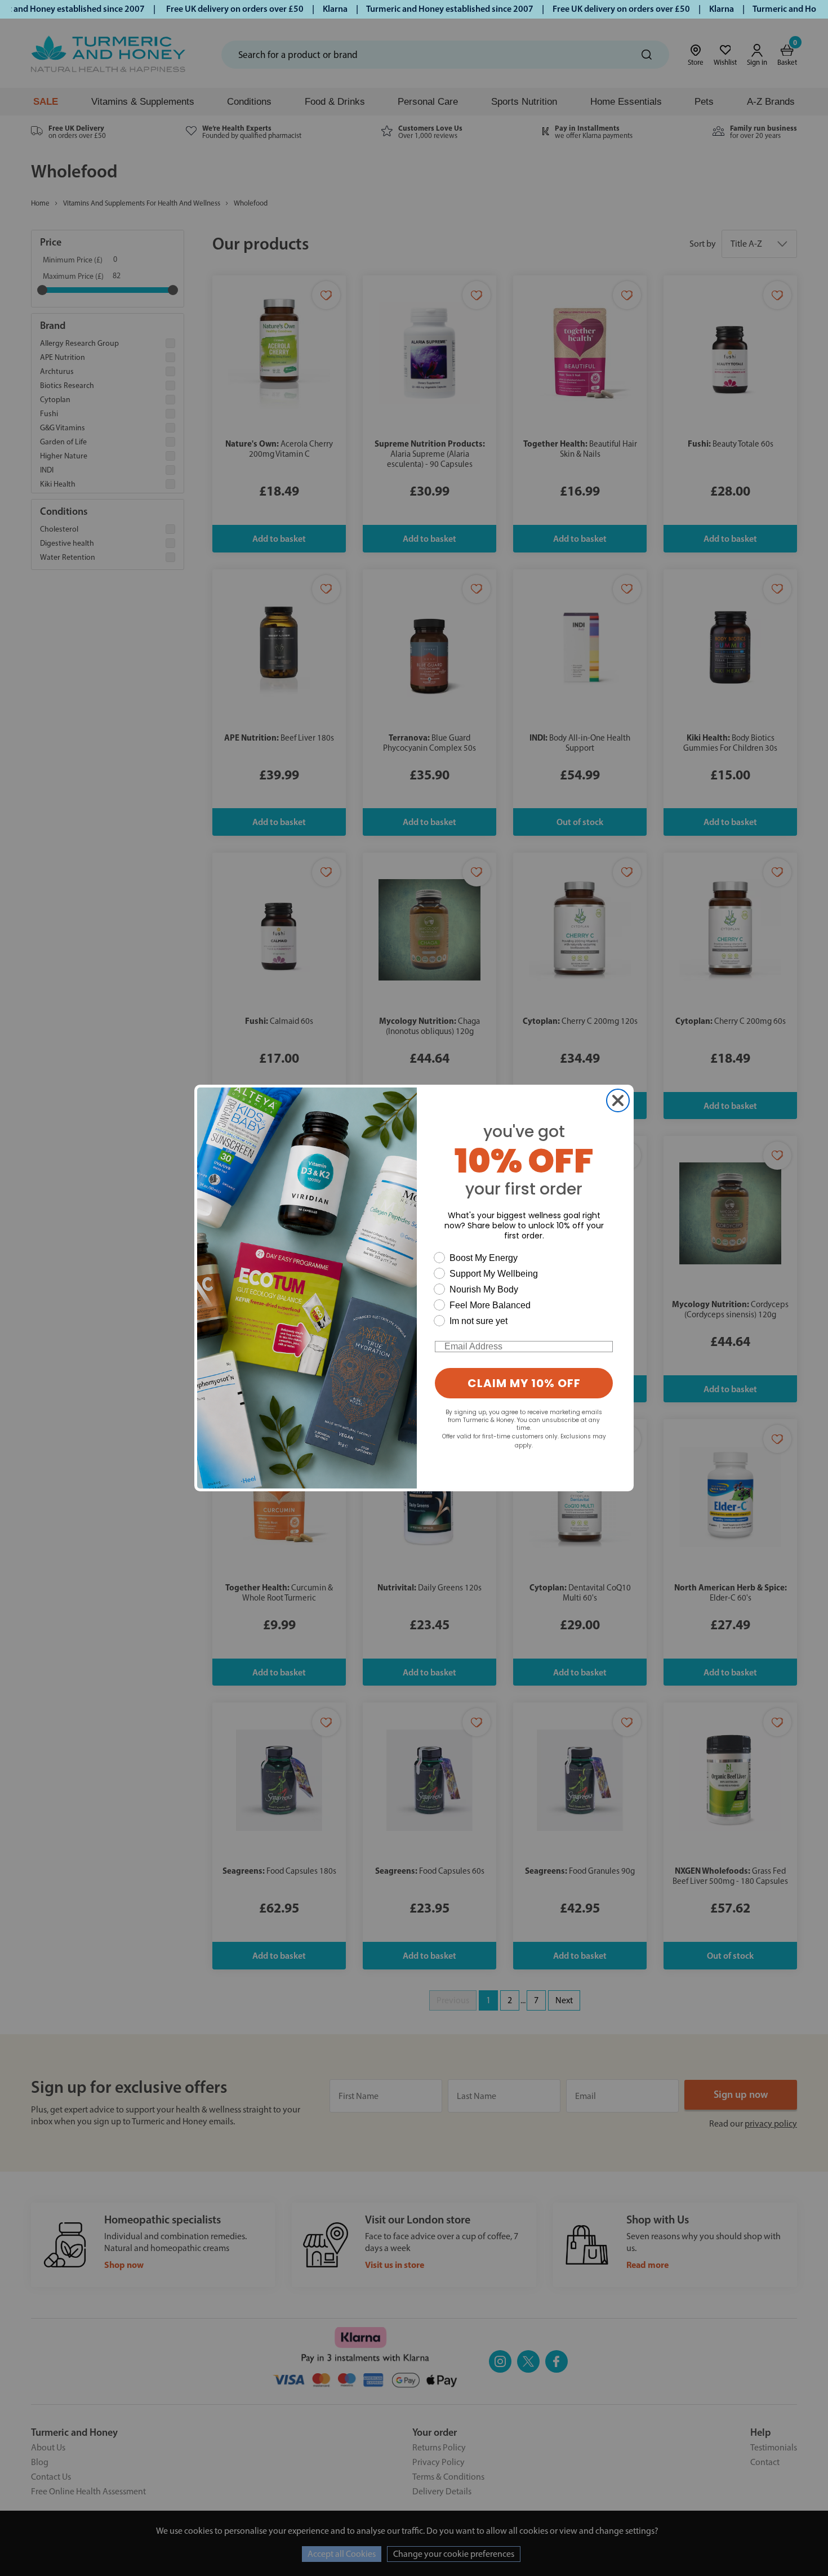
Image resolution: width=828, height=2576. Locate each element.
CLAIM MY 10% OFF (524, 1383)
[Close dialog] (618, 1100)
